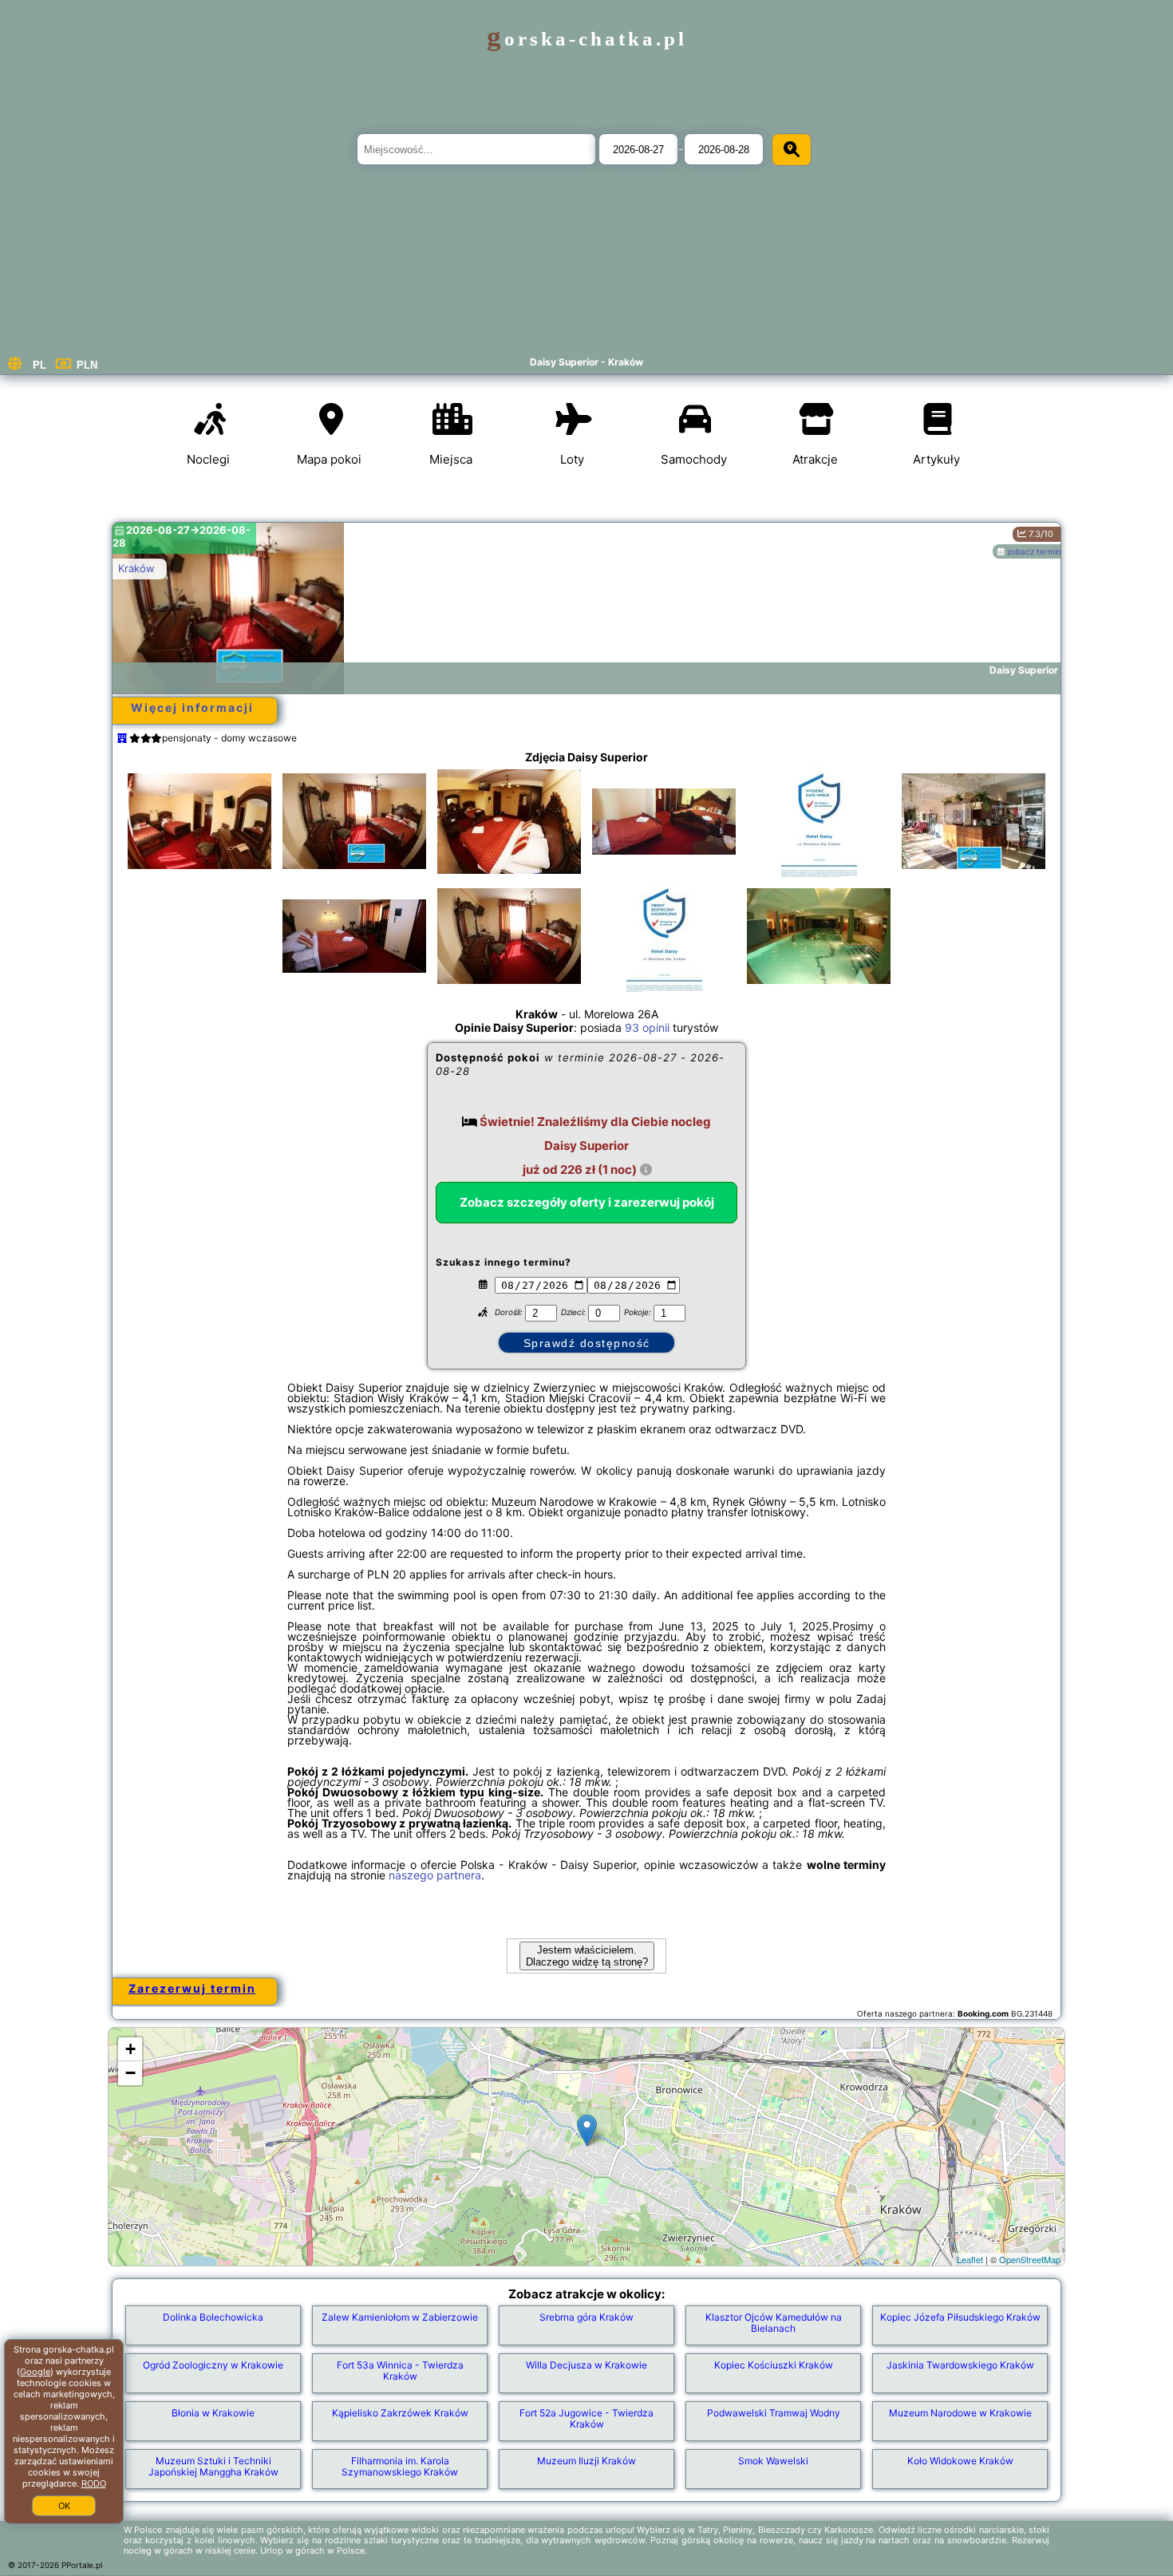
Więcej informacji (192, 707)
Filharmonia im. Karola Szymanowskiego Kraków (400, 2466)
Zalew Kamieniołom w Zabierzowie (400, 2317)
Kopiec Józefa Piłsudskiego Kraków (960, 2317)
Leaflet (970, 2259)
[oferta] (122, 738)
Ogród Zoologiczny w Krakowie (213, 2365)
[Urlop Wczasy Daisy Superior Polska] (199, 821)
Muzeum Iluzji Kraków (586, 2461)
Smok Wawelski (773, 2461)
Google (35, 2372)
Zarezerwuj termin (192, 1988)
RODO (94, 2483)
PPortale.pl (82, 2565)
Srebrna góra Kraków (586, 2317)
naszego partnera (435, 1875)
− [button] (130, 2073)
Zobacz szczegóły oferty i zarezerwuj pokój (587, 1202)
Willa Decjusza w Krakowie (586, 2365)
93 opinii (647, 1027)
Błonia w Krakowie (213, 2413)
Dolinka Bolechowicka (213, 2317)
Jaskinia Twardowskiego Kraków (960, 2365)
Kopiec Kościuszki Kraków (774, 2365)
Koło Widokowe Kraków (960, 2461)
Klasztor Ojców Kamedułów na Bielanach (774, 2323)
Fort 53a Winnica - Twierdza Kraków (400, 2371)
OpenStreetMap (1030, 2259)
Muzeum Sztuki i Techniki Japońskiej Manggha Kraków (213, 2466)
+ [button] (130, 2049)
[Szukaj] (792, 150)
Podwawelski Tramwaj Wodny (774, 2413)
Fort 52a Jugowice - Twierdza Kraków (586, 2418)
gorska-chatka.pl (587, 39)
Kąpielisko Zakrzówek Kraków (400, 2413)
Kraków (136, 568)
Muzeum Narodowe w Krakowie (960, 2413)
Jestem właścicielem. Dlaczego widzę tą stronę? (587, 1956)
